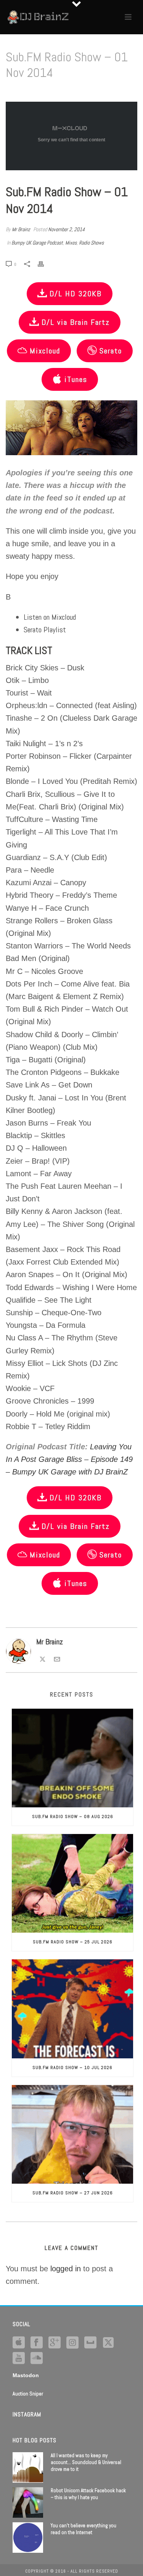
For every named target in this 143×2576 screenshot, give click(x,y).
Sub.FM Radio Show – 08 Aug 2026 (73, 1816)
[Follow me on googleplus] (55, 2343)
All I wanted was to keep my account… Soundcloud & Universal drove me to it (86, 2462)
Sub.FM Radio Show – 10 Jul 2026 (72, 2068)
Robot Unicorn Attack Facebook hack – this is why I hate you (88, 2494)
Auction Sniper (28, 2394)
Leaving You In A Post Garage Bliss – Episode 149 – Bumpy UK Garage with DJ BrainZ (69, 1459)
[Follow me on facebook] (37, 2343)
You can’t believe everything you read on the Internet (84, 2529)
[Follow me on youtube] (19, 2359)
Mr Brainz (21, 229)
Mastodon (26, 2375)
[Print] (45, 263)
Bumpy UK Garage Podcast (37, 243)
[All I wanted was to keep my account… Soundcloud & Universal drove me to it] (28, 2467)
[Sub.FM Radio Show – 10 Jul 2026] (72, 2009)
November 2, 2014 (66, 229)
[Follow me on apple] (19, 2343)
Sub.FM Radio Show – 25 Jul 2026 (73, 1942)
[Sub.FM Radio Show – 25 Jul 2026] (72, 1883)
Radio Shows (91, 243)
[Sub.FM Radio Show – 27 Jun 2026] (72, 2134)
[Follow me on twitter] (108, 2343)
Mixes (71, 243)
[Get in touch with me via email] (57, 1658)
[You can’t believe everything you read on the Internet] (28, 2538)
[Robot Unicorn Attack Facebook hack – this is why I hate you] (28, 2502)
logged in (66, 2269)
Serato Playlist (45, 630)
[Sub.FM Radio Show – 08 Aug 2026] (72, 1758)
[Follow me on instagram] (72, 2343)
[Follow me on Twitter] (43, 1658)
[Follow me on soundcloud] (37, 2359)
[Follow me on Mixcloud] (90, 2343)
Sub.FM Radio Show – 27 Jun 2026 (73, 2193)
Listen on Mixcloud (50, 617)
